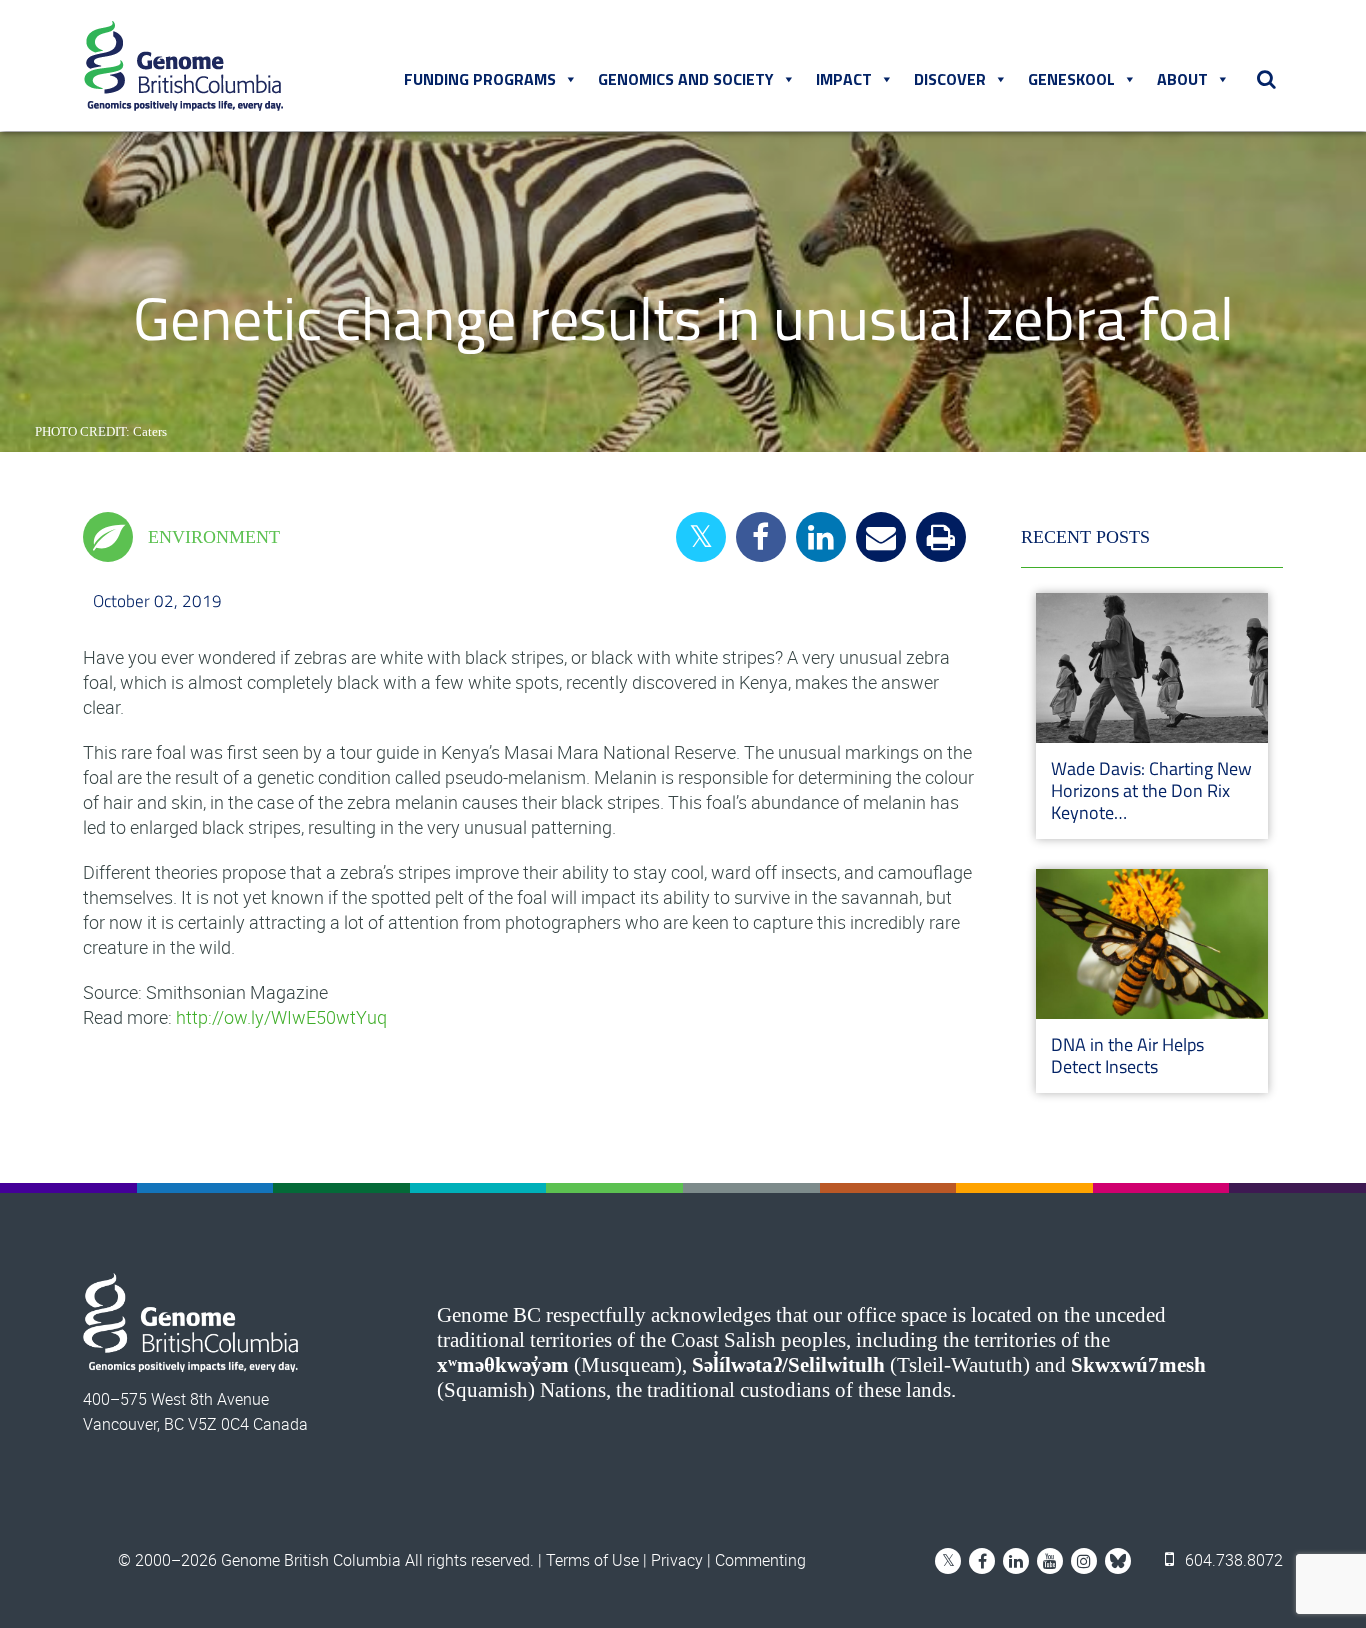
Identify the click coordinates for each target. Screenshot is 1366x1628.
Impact (844, 79)
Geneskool (1071, 79)
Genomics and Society (686, 79)
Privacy (677, 1560)
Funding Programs (480, 79)
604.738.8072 (1232, 1560)
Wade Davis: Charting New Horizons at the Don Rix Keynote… (1151, 790)
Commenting (760, 1560)
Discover (950, 79)
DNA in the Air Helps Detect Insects (1127, 1055)
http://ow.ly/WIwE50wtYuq (281, 1017)
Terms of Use (592, 1560)
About (1182, 79)
